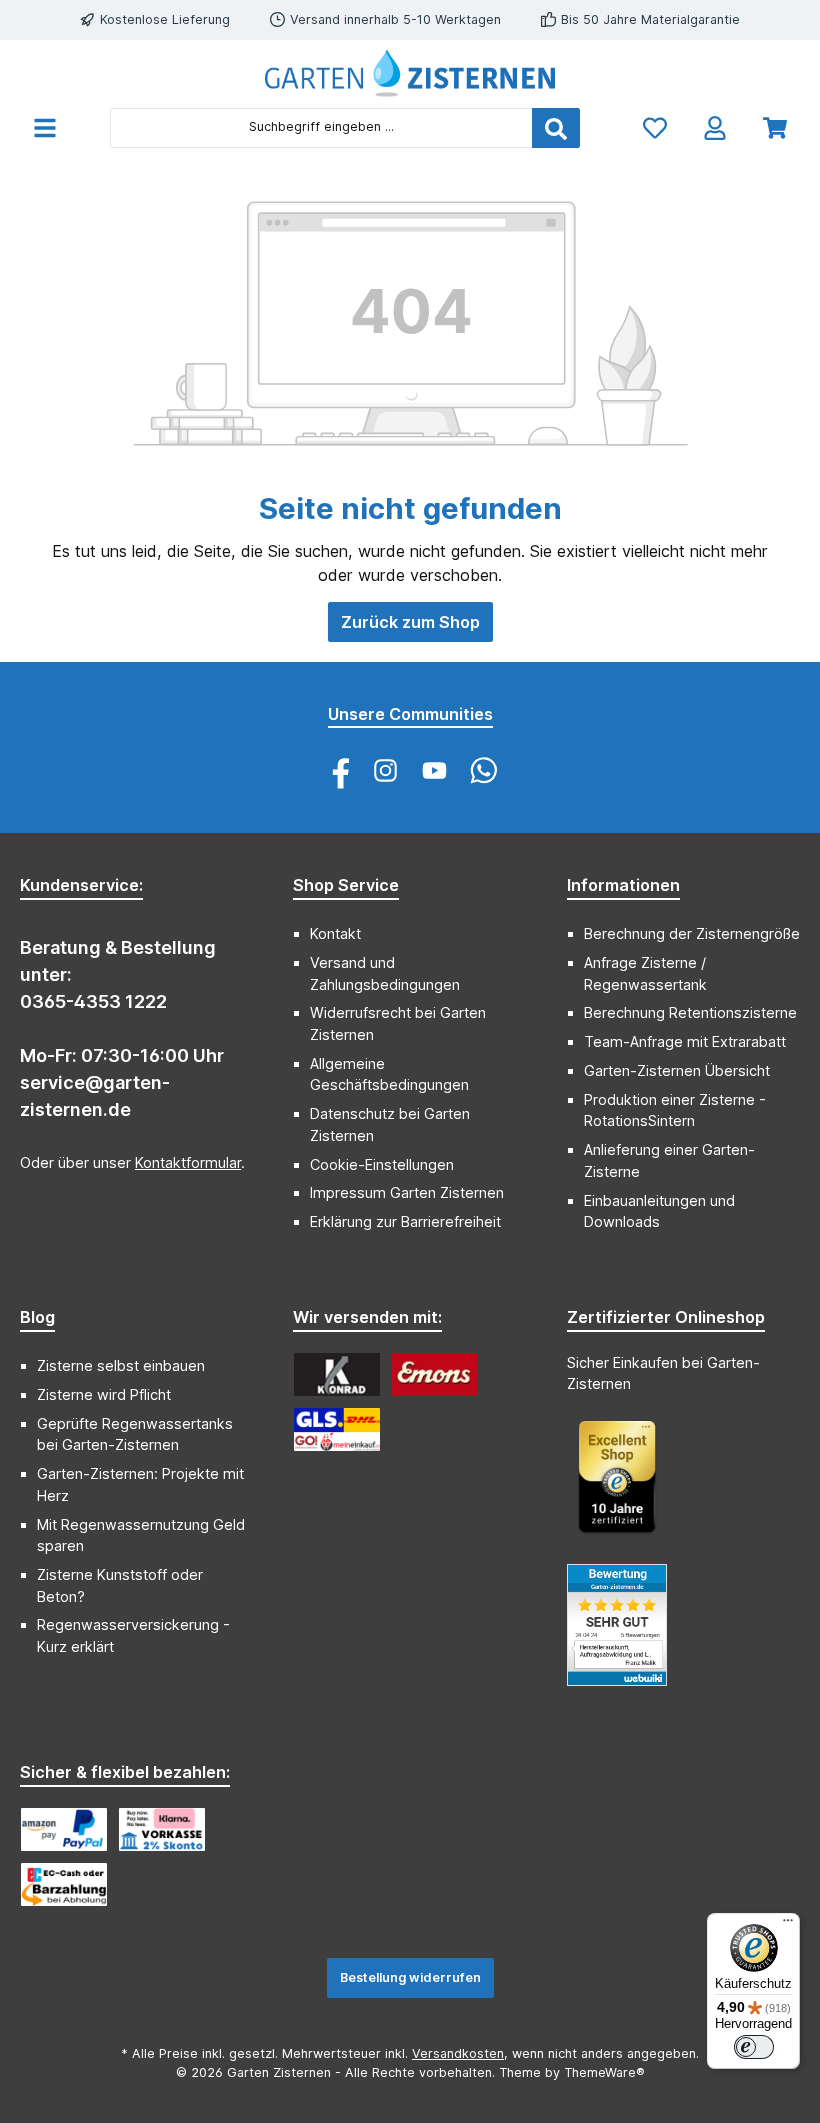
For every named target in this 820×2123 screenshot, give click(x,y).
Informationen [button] (623, 885)
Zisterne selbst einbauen (121, 1365)
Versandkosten (458, 2053)
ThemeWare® (604, 2072)
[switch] (754, 2047)
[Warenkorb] (775, 127)
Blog (37, 1317)
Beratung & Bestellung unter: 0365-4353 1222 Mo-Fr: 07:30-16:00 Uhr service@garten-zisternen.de (122, 1028)
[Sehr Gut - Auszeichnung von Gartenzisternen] (627, 1635)
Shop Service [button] (346, 885)
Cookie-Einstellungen (382, 1164)
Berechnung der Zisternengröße (692, 933)
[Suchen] (556, 128)
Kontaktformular (188, 1162)
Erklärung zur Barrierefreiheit (405, 1221)
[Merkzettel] (655, 127)
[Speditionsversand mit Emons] (435, 1374)
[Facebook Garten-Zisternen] (336, 770)
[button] (37, 1308)
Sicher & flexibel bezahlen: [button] (125, 1772)
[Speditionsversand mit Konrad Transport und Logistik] (337, 1374)
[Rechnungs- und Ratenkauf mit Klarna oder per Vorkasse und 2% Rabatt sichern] (162, 1829)
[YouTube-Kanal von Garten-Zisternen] (434, 770)
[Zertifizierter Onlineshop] (627, 1486)
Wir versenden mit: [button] (367, 1317)
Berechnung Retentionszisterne (690, 1012)
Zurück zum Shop (410, 622)
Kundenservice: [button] (81, 885)
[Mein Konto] (715, 127)
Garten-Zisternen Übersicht (677, 1070)
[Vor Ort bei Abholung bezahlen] (64, 1884)
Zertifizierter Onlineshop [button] (666, 1317)
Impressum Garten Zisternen (407, 1192)
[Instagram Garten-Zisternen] (385, 770)
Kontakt (335, 933)
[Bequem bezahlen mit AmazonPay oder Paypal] (64, 1829)
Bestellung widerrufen (410, 1977)
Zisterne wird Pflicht (104, 1394)
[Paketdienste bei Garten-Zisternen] (337, 1429)
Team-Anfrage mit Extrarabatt (685, 1041)
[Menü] (45, 127)
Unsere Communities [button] (410, 714)
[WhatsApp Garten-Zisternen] (483, 770)
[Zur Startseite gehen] (410, 73)
